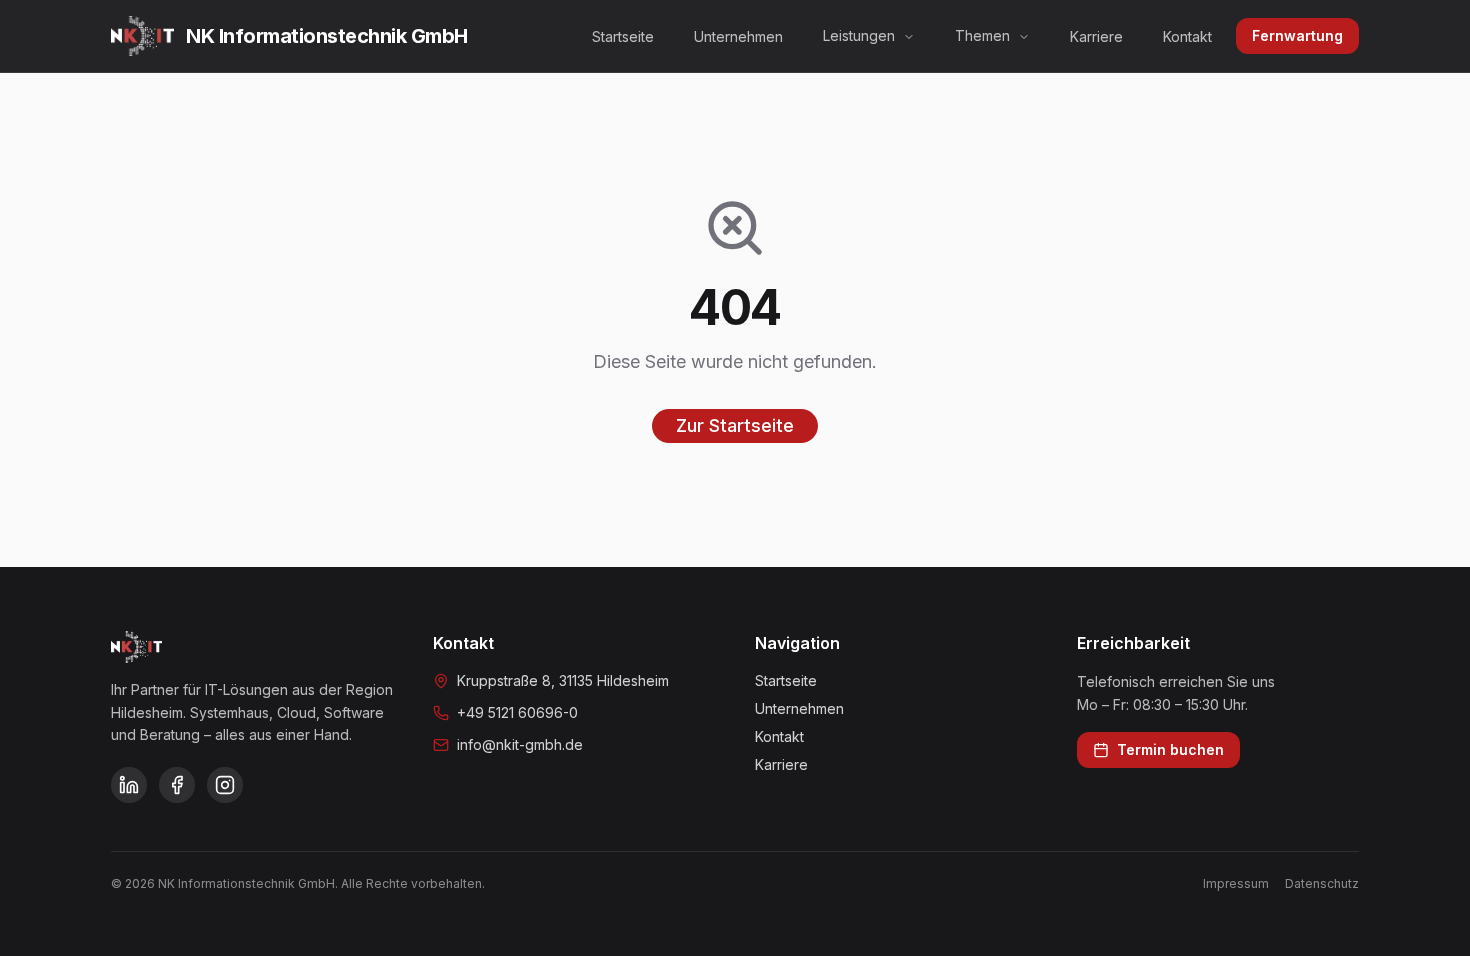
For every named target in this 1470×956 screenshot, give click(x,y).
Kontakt (1187, 36)
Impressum (1236, 883)
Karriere (1096, 36)
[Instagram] (225, 785)
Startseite (623, 36)
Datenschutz (1322, 883)
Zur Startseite (735, 425)
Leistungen (859, 35)
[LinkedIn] (129, 785)
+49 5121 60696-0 (517, 712)
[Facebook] (177, 785)
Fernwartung (1297, 35)
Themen (982, 35)
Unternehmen (738, 36)
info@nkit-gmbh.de (520, 744)
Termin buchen (1170, 749)
